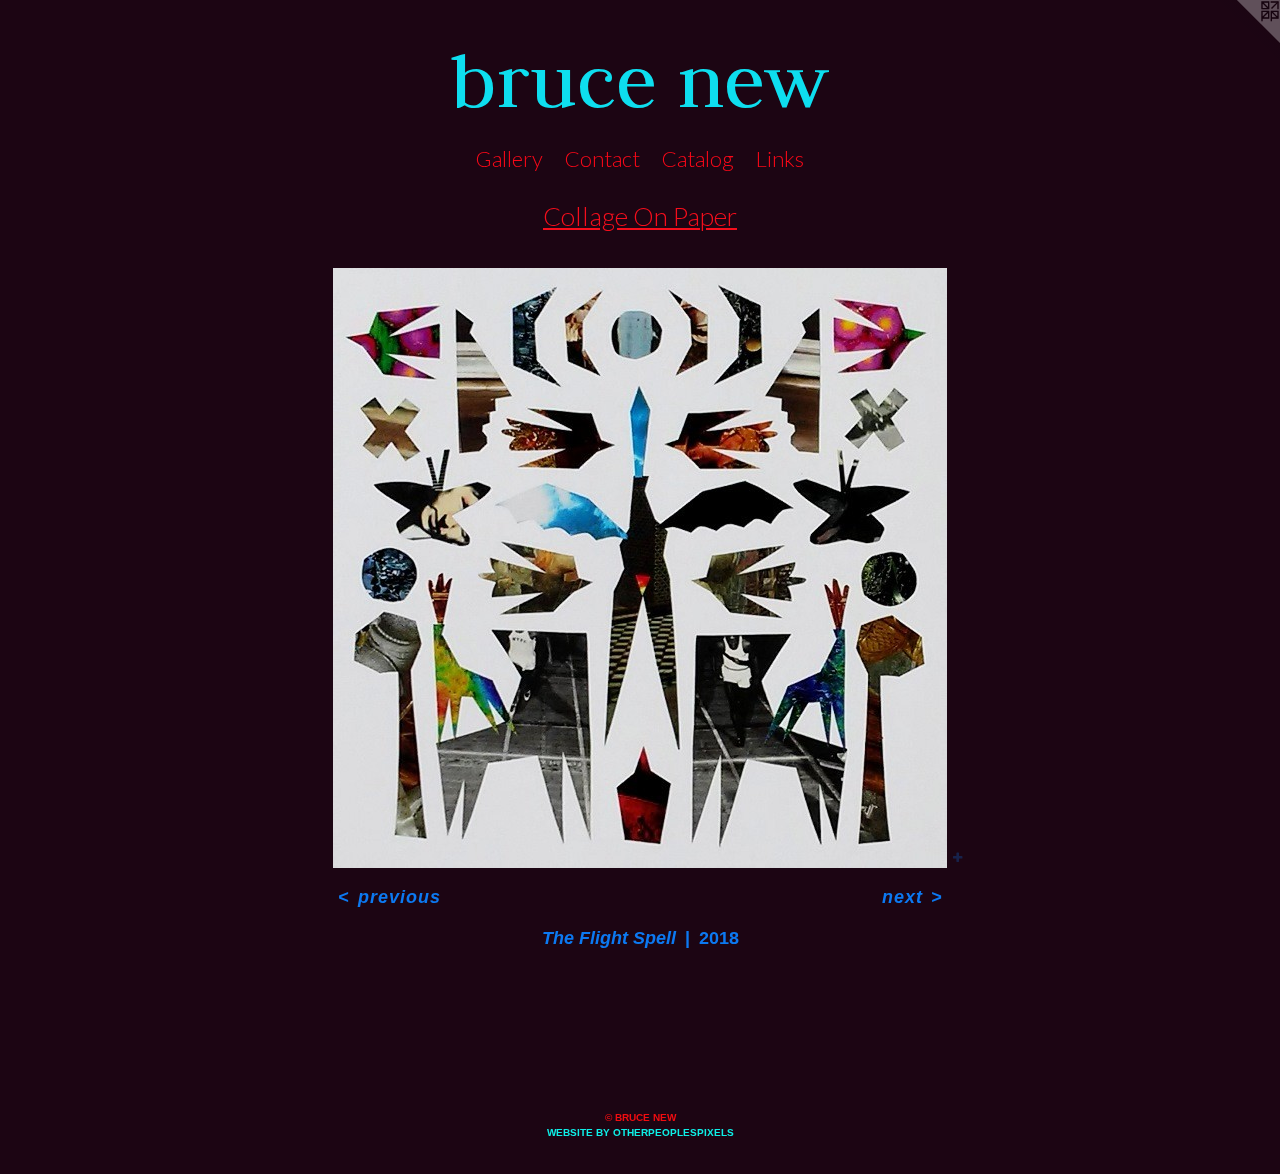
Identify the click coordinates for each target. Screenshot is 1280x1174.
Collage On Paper (640, 216)
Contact (602, 158)
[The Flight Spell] (640, 568)
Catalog (698, 158)
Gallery (509, 158)
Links (780, 158)
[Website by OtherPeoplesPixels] (1240, 40)
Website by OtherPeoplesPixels (640, 1132)
